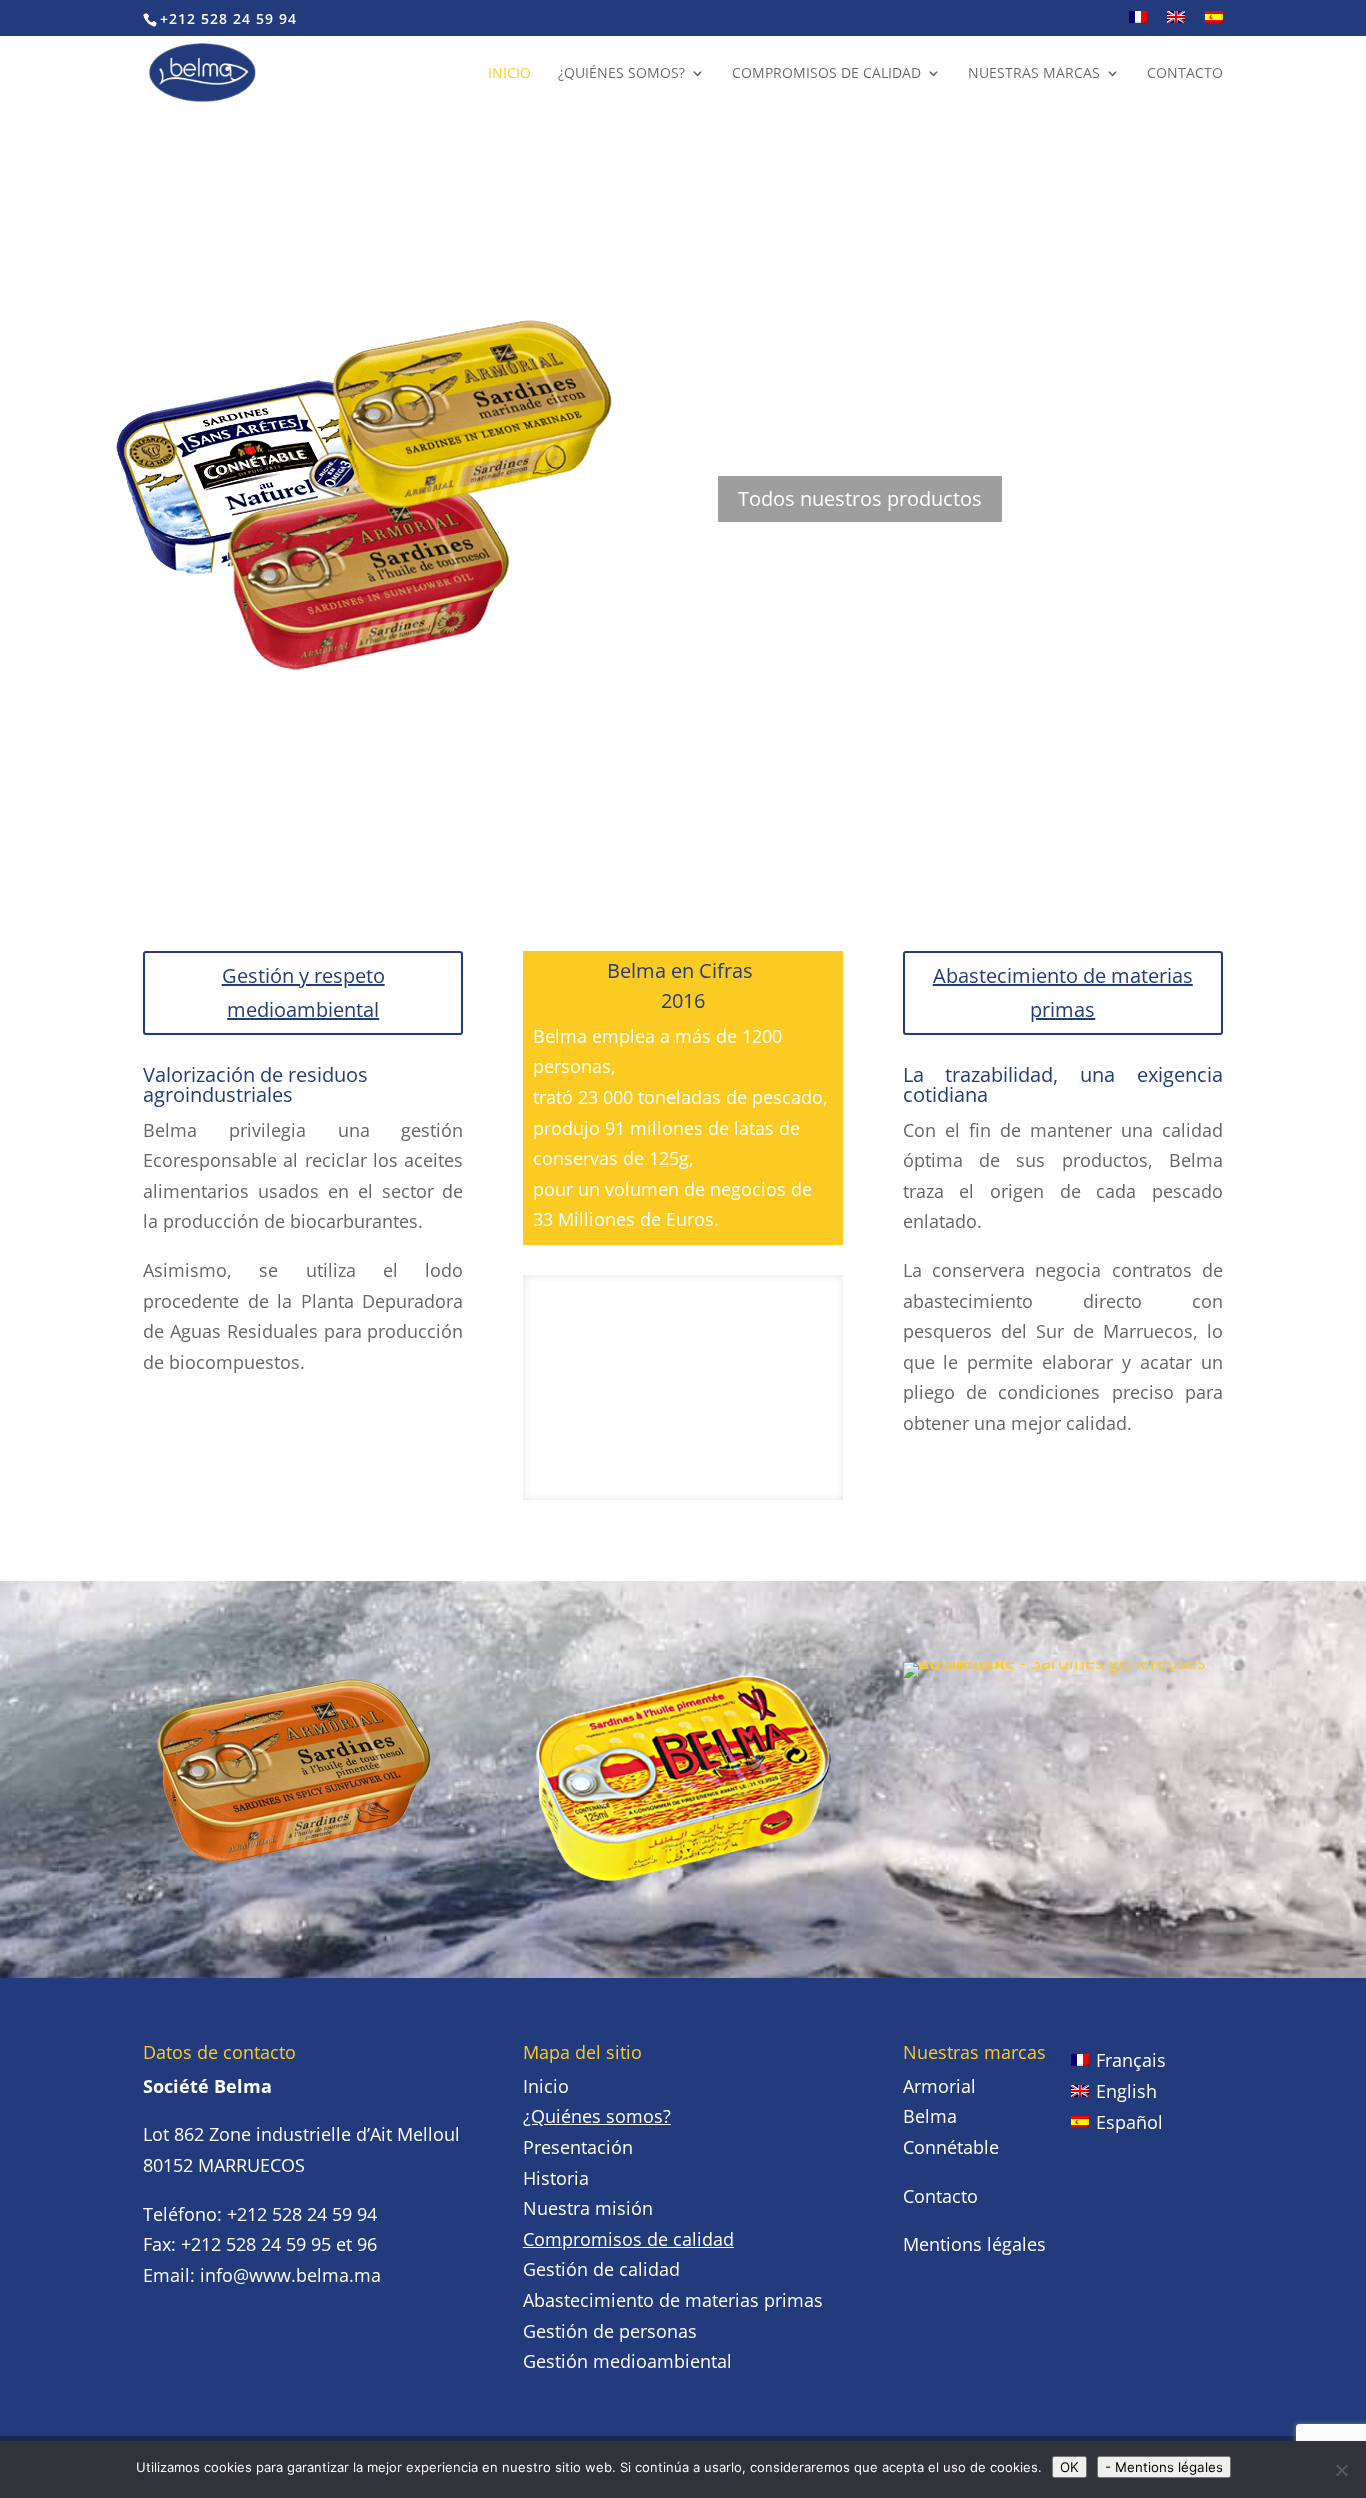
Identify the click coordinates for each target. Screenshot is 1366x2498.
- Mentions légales (1164, 2467)
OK (1069, 2467)
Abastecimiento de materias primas (1063, 992)
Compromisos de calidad (826, 74)
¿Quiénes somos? (621, 74)
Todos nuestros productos (860, 498)
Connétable (951, 2147)
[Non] (1341, 2470)
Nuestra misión (588, 2208)
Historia (556, 2178)
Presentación (578, 2147)
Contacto (1185, 74)
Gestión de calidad (601, 2269)
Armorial (939, 2086)
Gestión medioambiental (627, 2361)
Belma (930, 2116)
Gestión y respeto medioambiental (303, 992)
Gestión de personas (610, 2331)
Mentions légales (974, 2244)
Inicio (509, 74)
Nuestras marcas (1034, 74)
